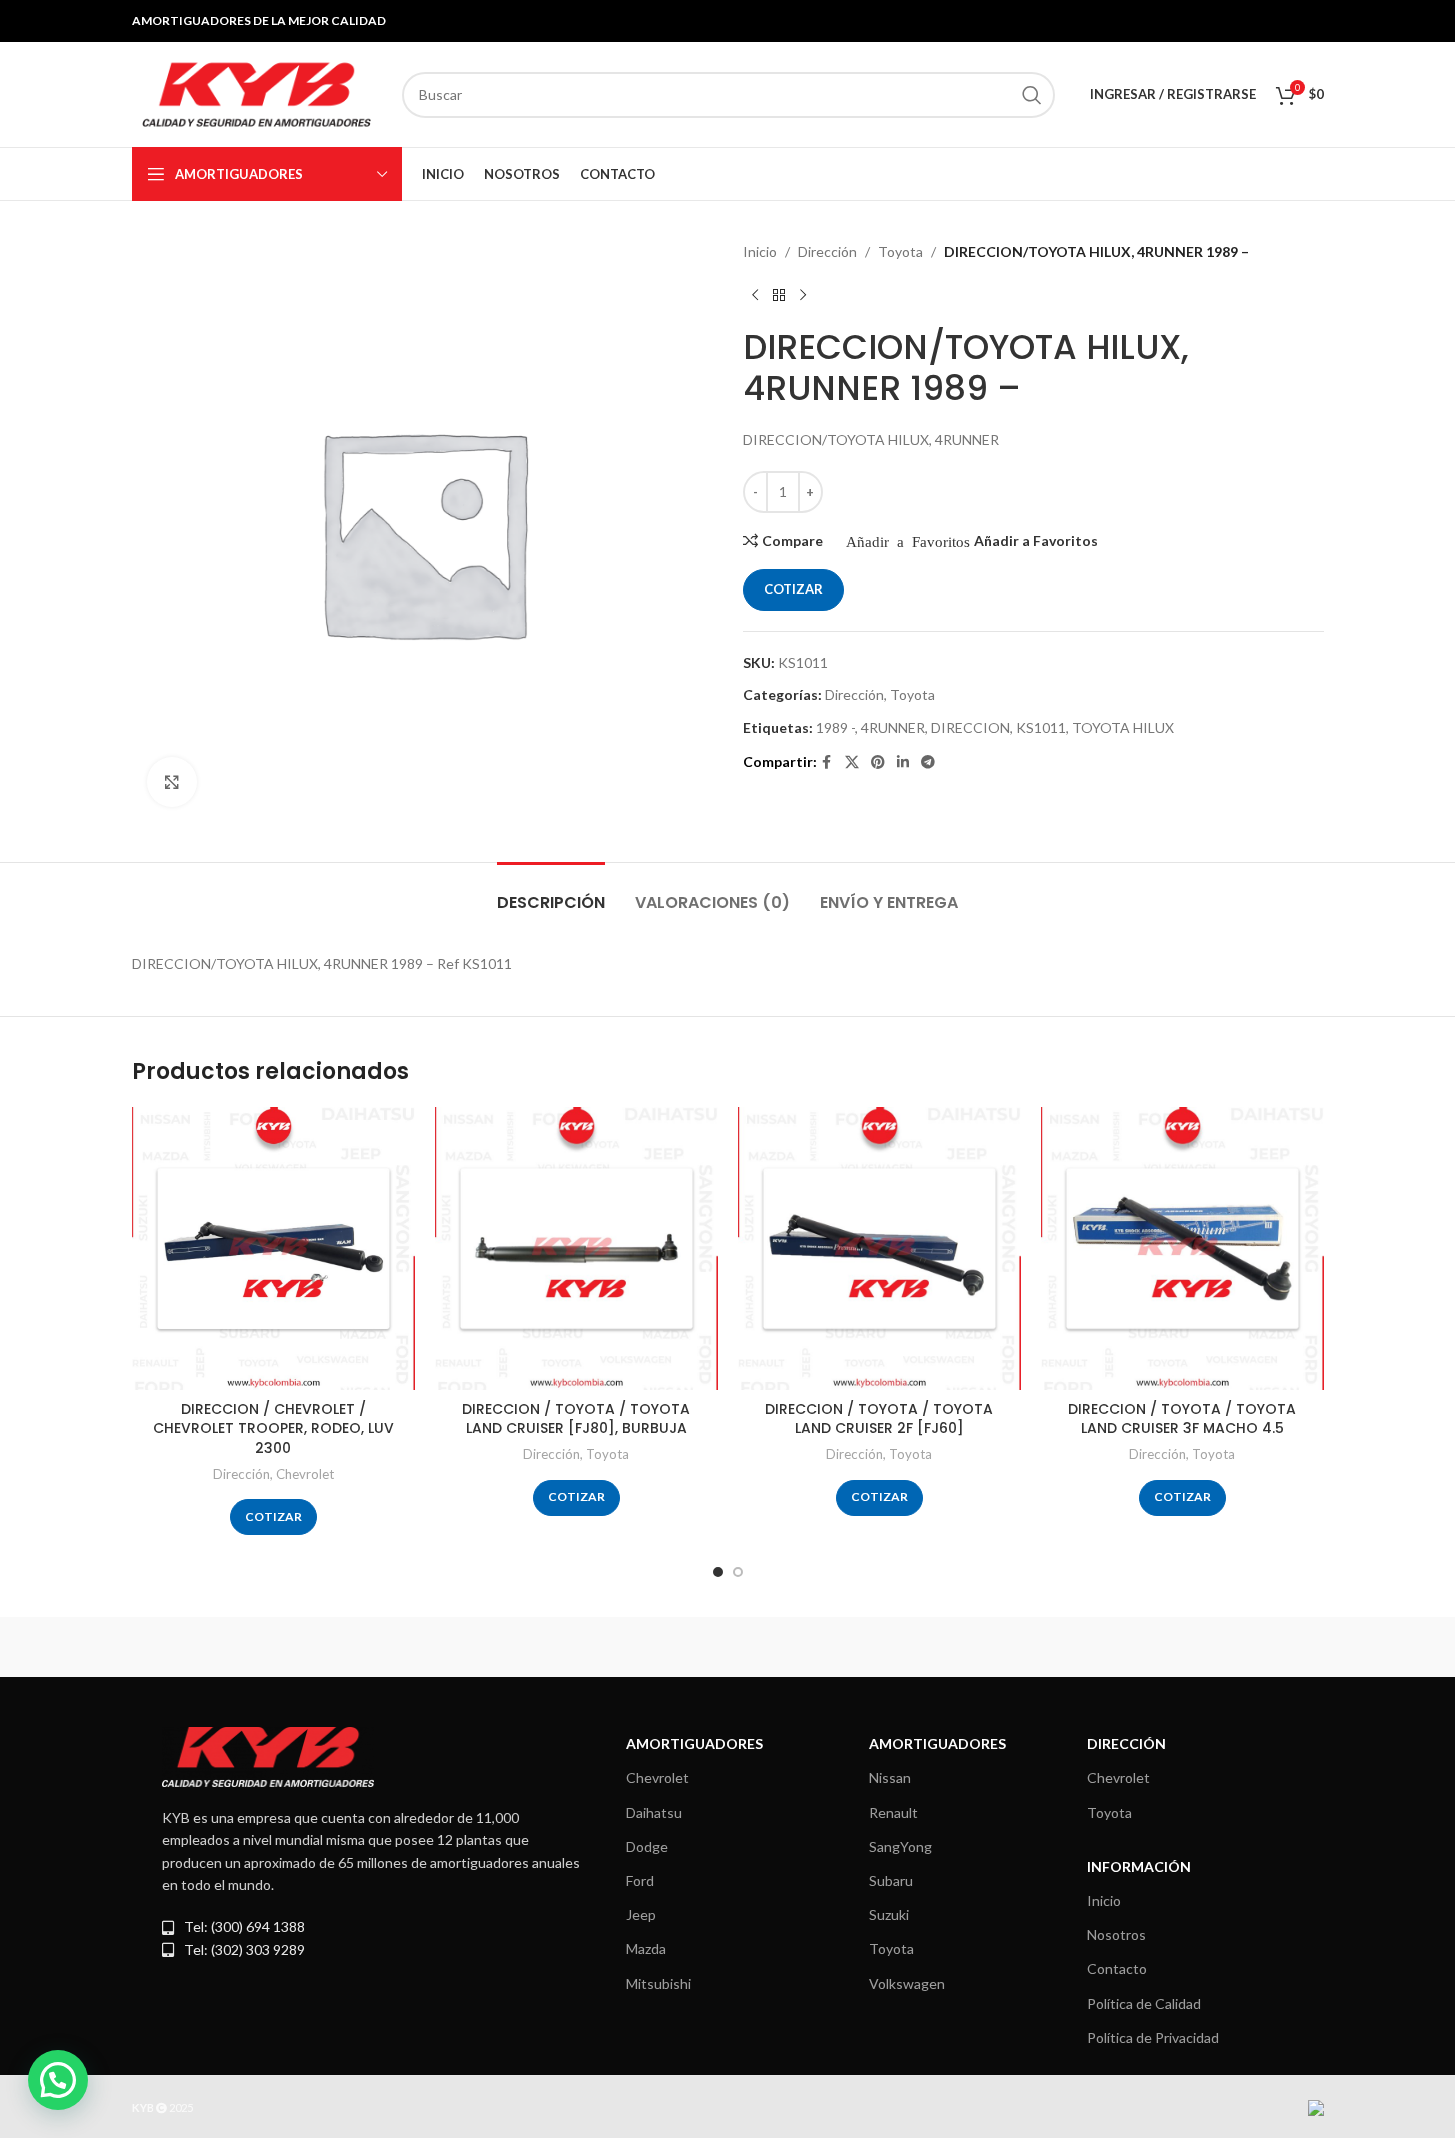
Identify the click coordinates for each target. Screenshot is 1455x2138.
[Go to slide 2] (738, 1572)
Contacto (1117, 1968)
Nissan (890, 1777)
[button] (58, 2080)
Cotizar (793, 589)
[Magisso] (387, 1647)
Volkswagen (907, 1983)
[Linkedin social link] (903, 762)
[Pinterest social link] (878, 762)
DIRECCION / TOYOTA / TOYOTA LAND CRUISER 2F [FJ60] (879, 1419)
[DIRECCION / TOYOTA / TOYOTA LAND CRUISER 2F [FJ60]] (879, 1248)
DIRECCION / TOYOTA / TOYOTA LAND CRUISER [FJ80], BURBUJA (576, 1419)
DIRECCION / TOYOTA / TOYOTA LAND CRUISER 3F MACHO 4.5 (1182, 1419)
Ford (640, 1880)
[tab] (551, 892)
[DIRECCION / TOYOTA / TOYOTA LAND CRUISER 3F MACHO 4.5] (1182, 1248)
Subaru (891, 1880)
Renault (893, 1812)
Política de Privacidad (1153, 2037)
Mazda (646, 1948)
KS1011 (1041, 727)
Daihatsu (654, 1812)
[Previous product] (755, 295)
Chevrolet (305, 1474)
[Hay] (1068, 1647)
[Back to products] (779, 295)
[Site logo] (257, 92)
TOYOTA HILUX (1123, 727)
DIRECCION (970, 727)
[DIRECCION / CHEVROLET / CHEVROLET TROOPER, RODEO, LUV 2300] (273, 1248)
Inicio (760, 251)
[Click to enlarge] (172, 782)
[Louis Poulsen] (557, 1647)
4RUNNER (893, 727)
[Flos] (1238, 1647)
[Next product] (803, 295)
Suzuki (889, 1914)
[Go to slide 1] (718, 1572)
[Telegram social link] (928, 762)
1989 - (835, 727)
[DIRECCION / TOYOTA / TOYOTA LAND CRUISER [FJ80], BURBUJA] (576, 1248)
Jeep (641, 1914)
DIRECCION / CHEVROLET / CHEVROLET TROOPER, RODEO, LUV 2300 (273, 1428)
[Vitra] (217, 1647)
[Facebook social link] (827, 762)
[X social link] (852, 762)
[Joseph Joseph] (898, 1647)
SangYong (900, 1846)
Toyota (900, 251)
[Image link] (268, 1755)
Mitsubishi (658, 1983)
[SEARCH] (1032, 95)
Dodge (647, 1846)
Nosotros (1116, 1934)
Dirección (827, 251)
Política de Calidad (1144, 2003)
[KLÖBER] (727, 1647)
